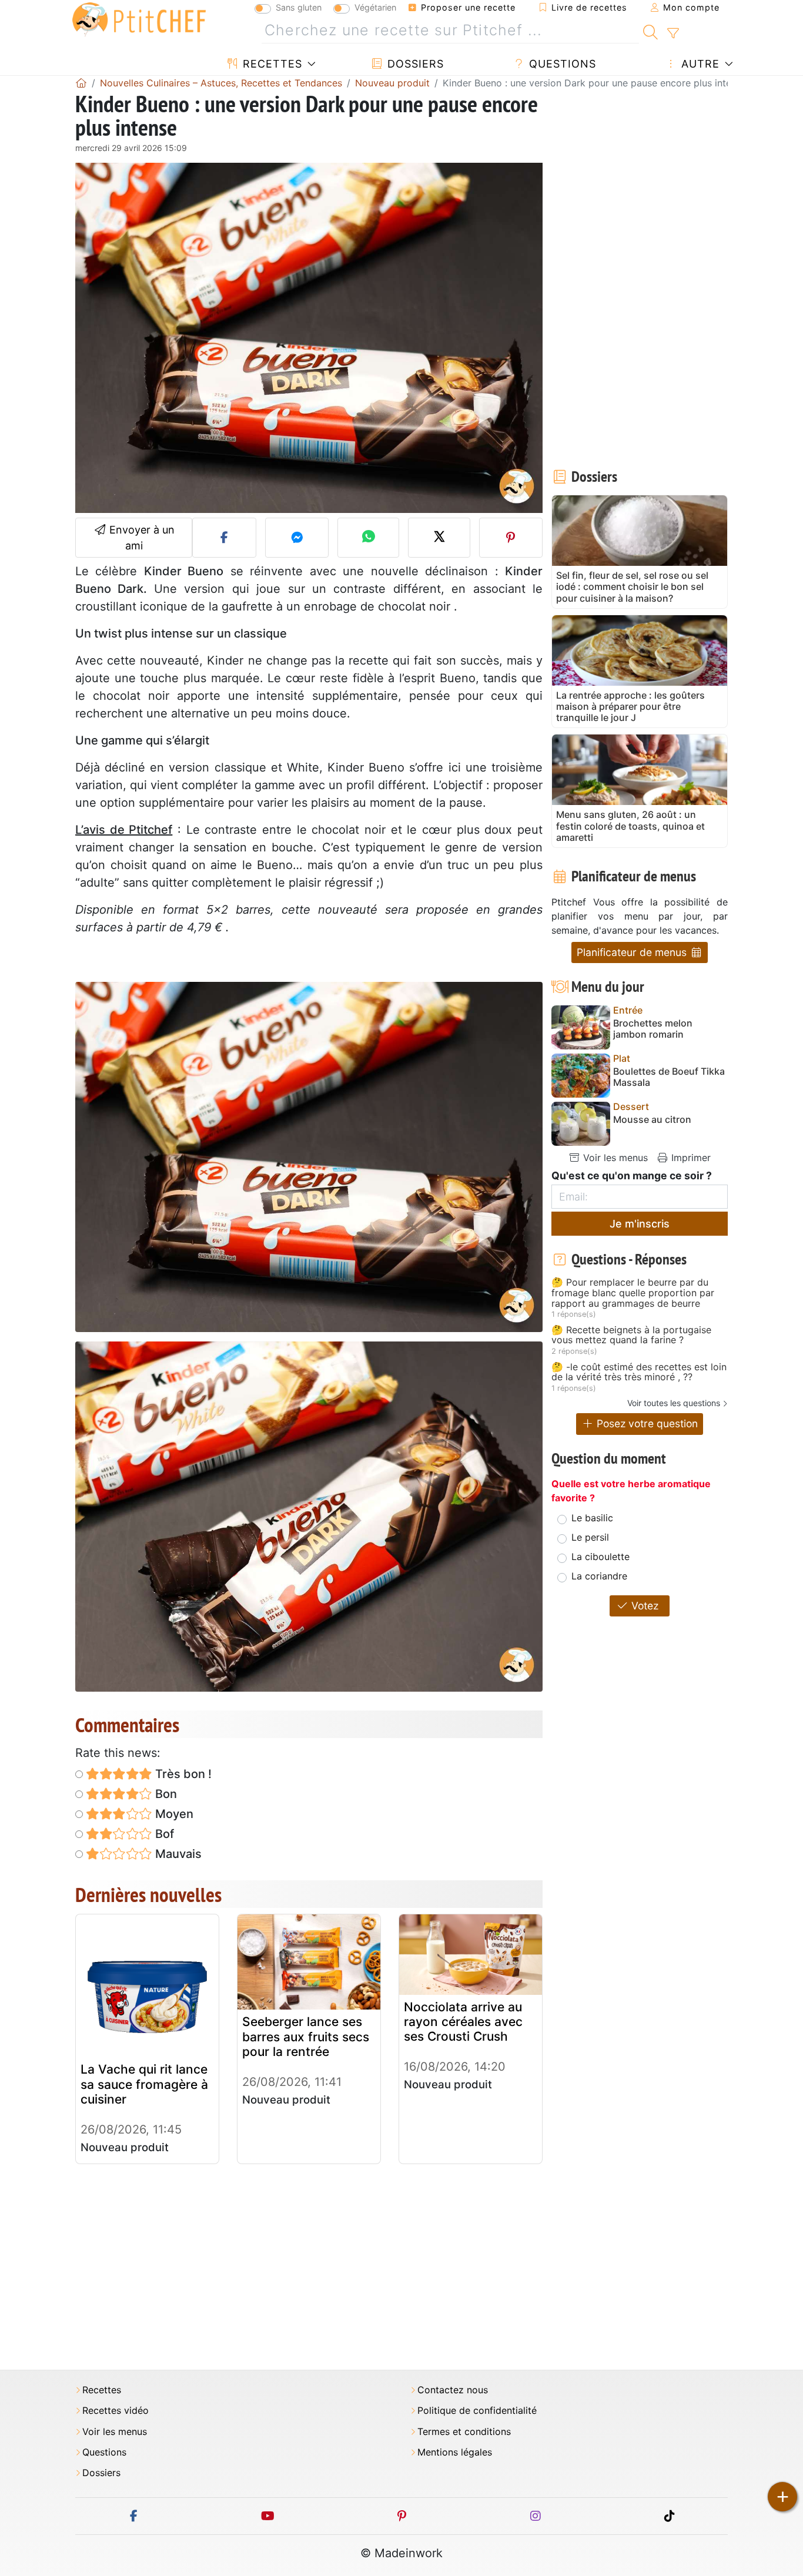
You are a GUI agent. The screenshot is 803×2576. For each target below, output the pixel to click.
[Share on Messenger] (297, 538)
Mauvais (177, 1854)
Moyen (173, 1814)
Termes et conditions (464, 2432)
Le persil (590, 1537)
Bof (163, 1834)
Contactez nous (453, 2390)
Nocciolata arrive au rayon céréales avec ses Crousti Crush (463, 2022)
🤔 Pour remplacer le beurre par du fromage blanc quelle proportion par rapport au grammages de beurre (633, 1293)
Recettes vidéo (116, 2411)
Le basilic (592, 1518)
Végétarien (375, 7)
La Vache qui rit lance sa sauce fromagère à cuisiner (144, 2084)
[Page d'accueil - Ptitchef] (81, 83)
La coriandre (599, 1576)
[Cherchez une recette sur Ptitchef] (650, 31)
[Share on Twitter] (439, 538)
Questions (561, 64)
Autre (699, 64)
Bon (165, 1794)
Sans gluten (299, 7)
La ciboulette (600, 1557)
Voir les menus (614, 1158)
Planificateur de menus (633, 952)
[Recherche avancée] (673, 33)
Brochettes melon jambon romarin (653, 1029)
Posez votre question (646, 1423)
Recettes (271, 64)
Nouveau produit (125, 2147)
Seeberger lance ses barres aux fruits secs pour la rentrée (306, 2036)
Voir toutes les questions (674, 1403)
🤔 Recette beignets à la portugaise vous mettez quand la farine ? (631, 1335)
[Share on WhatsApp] (368, 538)
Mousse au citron (652, 1120)
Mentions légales (455, 2452)
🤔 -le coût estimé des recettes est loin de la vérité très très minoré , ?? (639, 1372)
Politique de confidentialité (477, 2411)
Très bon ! (182, 1774)
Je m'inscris (640, 1224)
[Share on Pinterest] (511, 538)
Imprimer (690, 1158)
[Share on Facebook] (224, 538)
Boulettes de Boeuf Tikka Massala (669, 1077)
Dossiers (414, 64)
